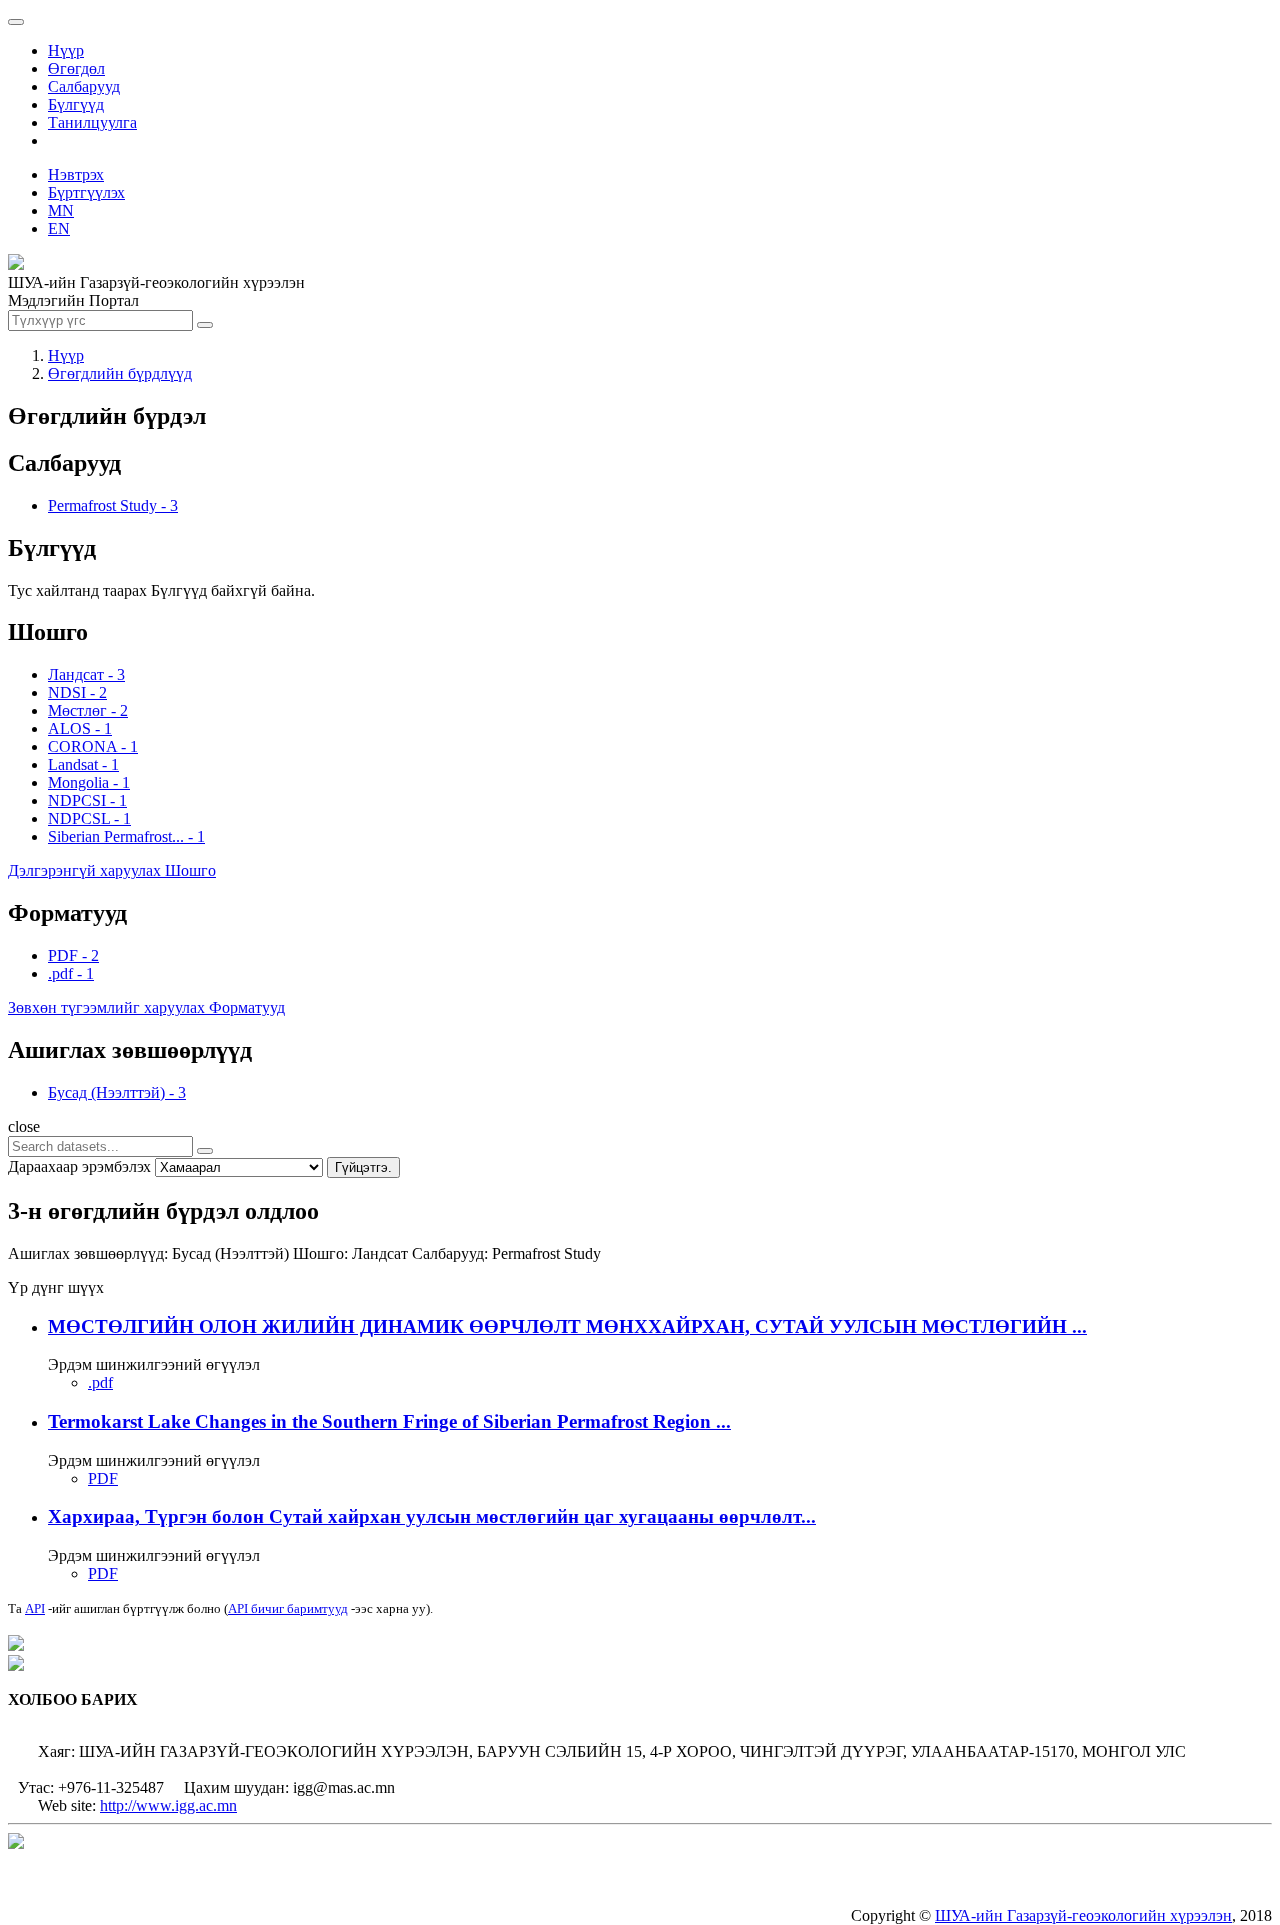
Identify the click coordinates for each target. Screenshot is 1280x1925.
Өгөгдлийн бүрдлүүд (120, 373)
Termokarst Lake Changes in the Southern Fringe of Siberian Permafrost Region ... (389, 1421)
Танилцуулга (92, 122)
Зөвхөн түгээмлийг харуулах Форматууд (146, 1007)
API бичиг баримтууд (288, 1608)
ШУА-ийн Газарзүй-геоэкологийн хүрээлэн (1083, 1915)
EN (59, 228)
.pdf (100, 1382)
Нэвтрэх (76, 174)
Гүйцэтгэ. (363, 1167)
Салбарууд (84, 86)
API (35, 1608)
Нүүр (66, 50)
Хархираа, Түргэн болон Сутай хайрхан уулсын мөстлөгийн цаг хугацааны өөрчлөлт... (432, 1516)
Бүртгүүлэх (86, 192)
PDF (103, 1478)
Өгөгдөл (76, 68)
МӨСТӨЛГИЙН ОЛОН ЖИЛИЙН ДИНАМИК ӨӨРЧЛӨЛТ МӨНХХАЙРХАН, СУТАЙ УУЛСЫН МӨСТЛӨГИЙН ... (567, 1326)
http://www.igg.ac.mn (168, 1805)
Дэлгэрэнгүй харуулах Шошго (112, 870)
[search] (205, 1151)
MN (61, 210)
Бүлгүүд (76, 104)
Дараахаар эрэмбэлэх (79, 1166)
